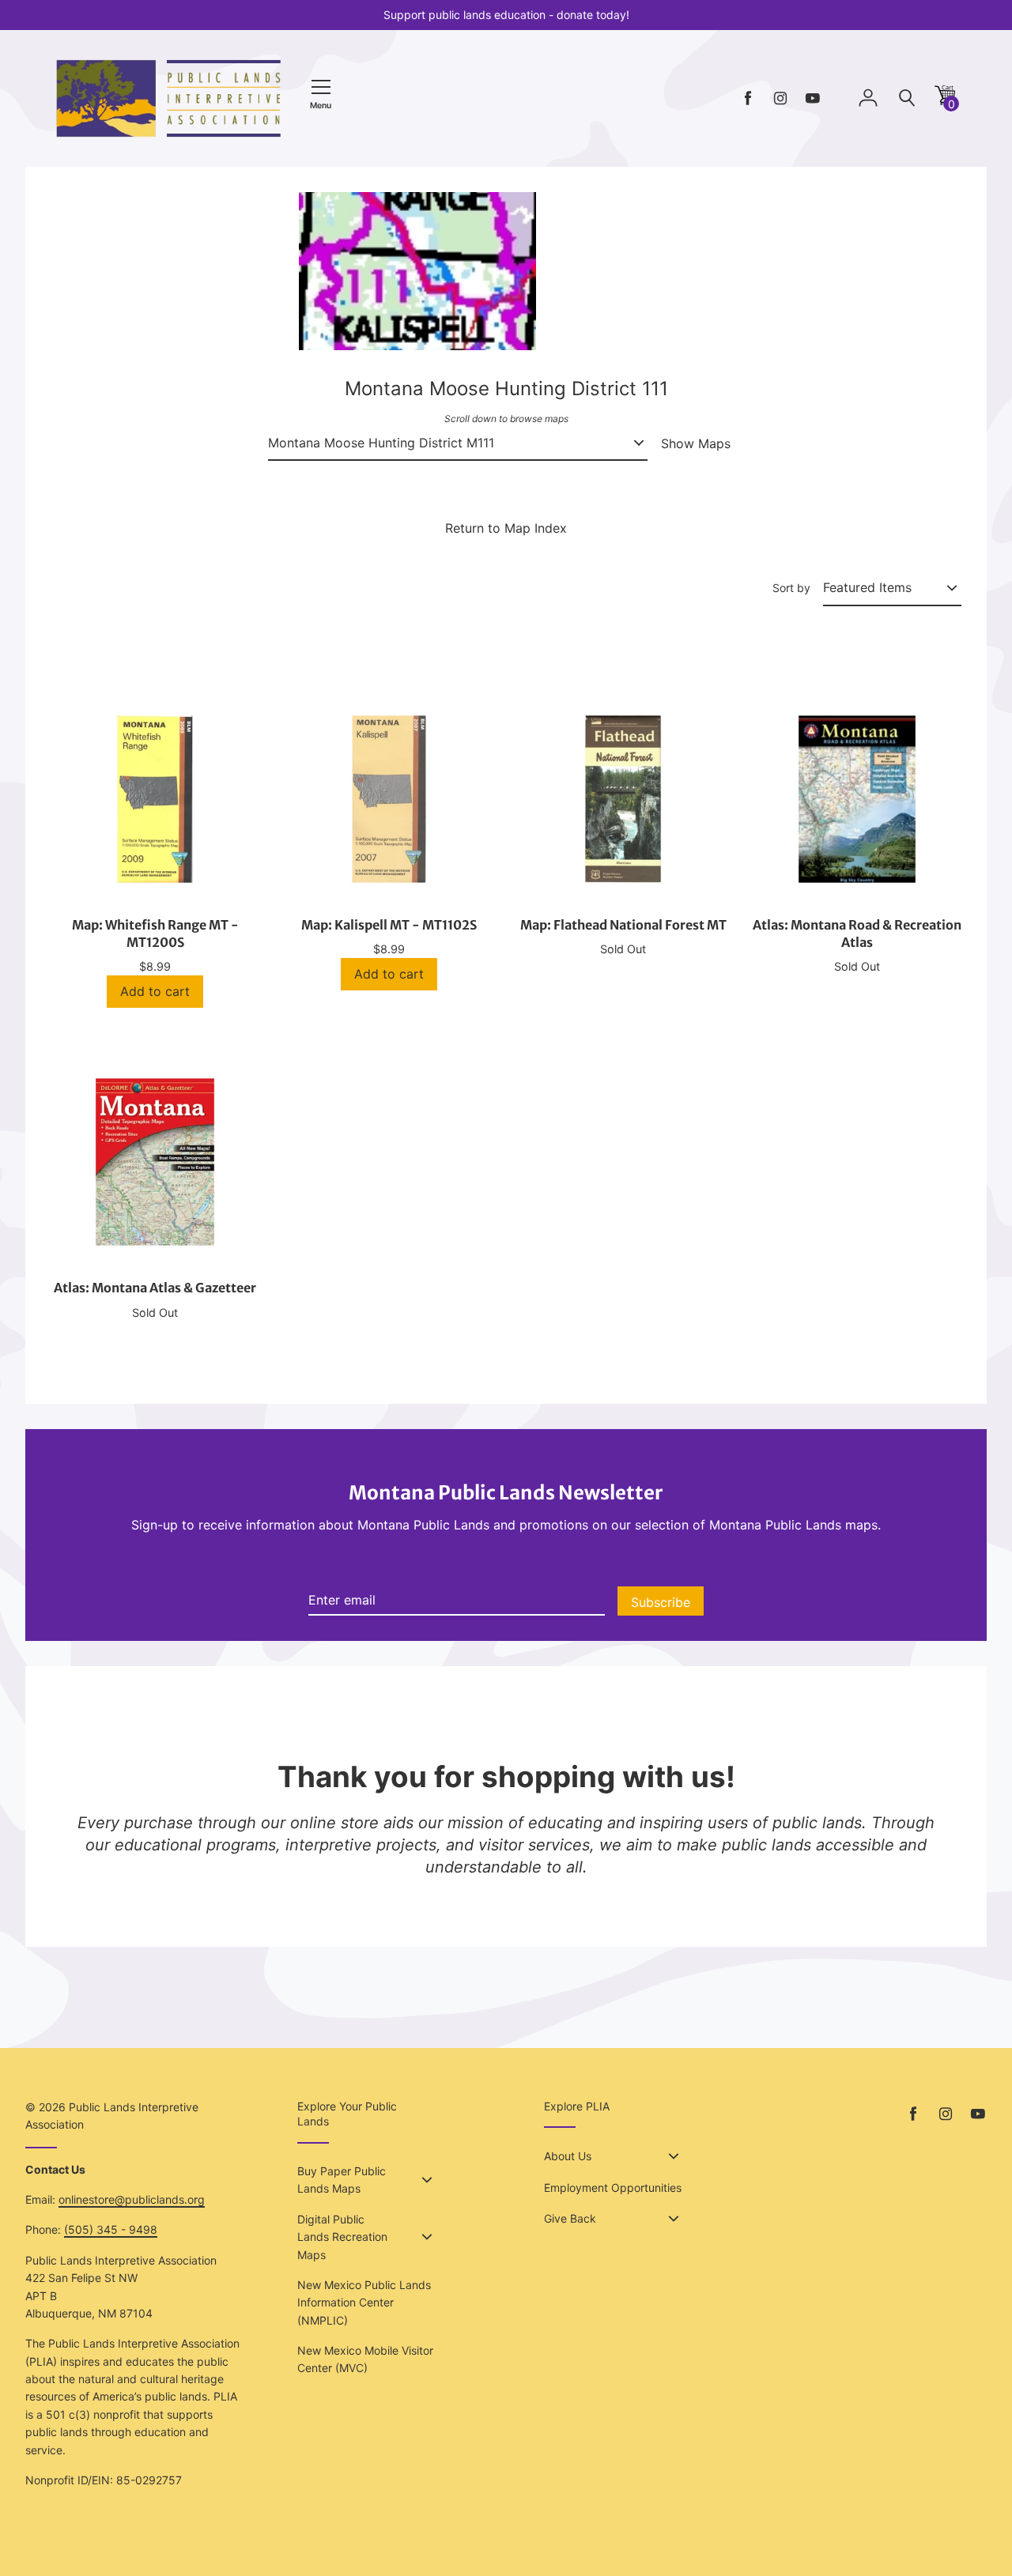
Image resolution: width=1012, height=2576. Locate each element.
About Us (568, 2156)
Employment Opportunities (613, 2188)
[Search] (907, 98)
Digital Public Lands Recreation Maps (342, 2237)
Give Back (570, 2218)
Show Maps (696, 443)
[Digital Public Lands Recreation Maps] (427, 2237)
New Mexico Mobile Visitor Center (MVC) (365, 2359)
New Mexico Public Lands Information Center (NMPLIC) (364, 2303)
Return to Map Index (506, 528)
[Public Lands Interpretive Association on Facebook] (748, 98)
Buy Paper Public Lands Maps (342, 2180)
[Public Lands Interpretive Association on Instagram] (780, 98)
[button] (945, 101)
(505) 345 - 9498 (111, 2229)
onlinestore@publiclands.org (132, 2199)
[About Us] (674, 2156)
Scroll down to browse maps (506, 419)
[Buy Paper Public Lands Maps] (427, 2180)
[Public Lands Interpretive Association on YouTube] (813, 98)
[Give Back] (674, 2219)
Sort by (791, 588)
